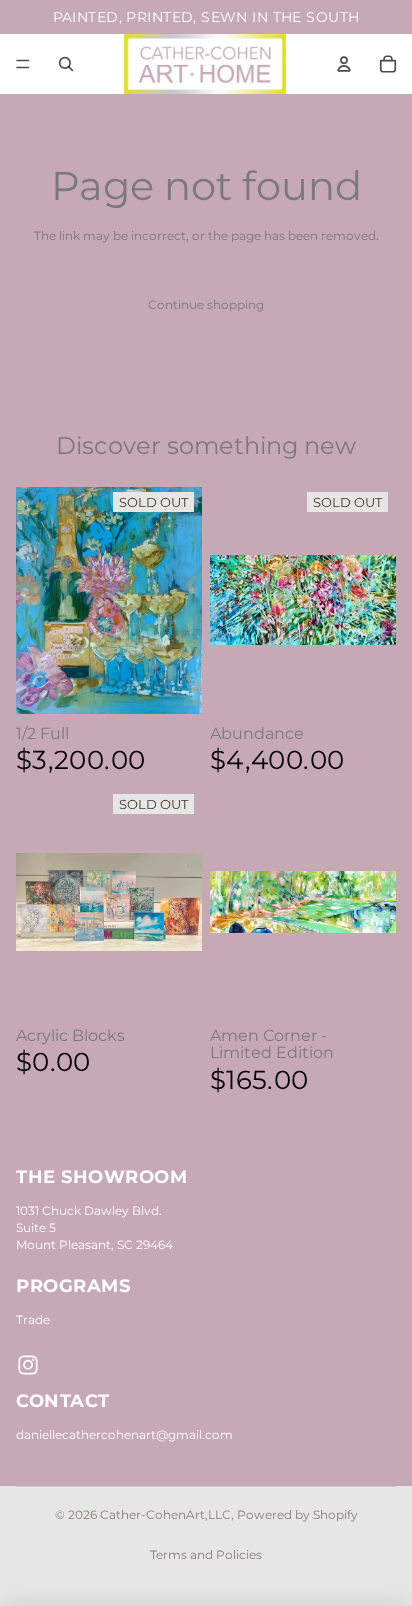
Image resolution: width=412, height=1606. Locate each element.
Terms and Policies (206, 1554)
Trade (33, 1319)
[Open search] (66, 64)
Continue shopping (206, 304)
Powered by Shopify (297, 1514)
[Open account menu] (344, 64)
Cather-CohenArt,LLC (165, 1514)
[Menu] (23, 64)
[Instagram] (28, 1365)
